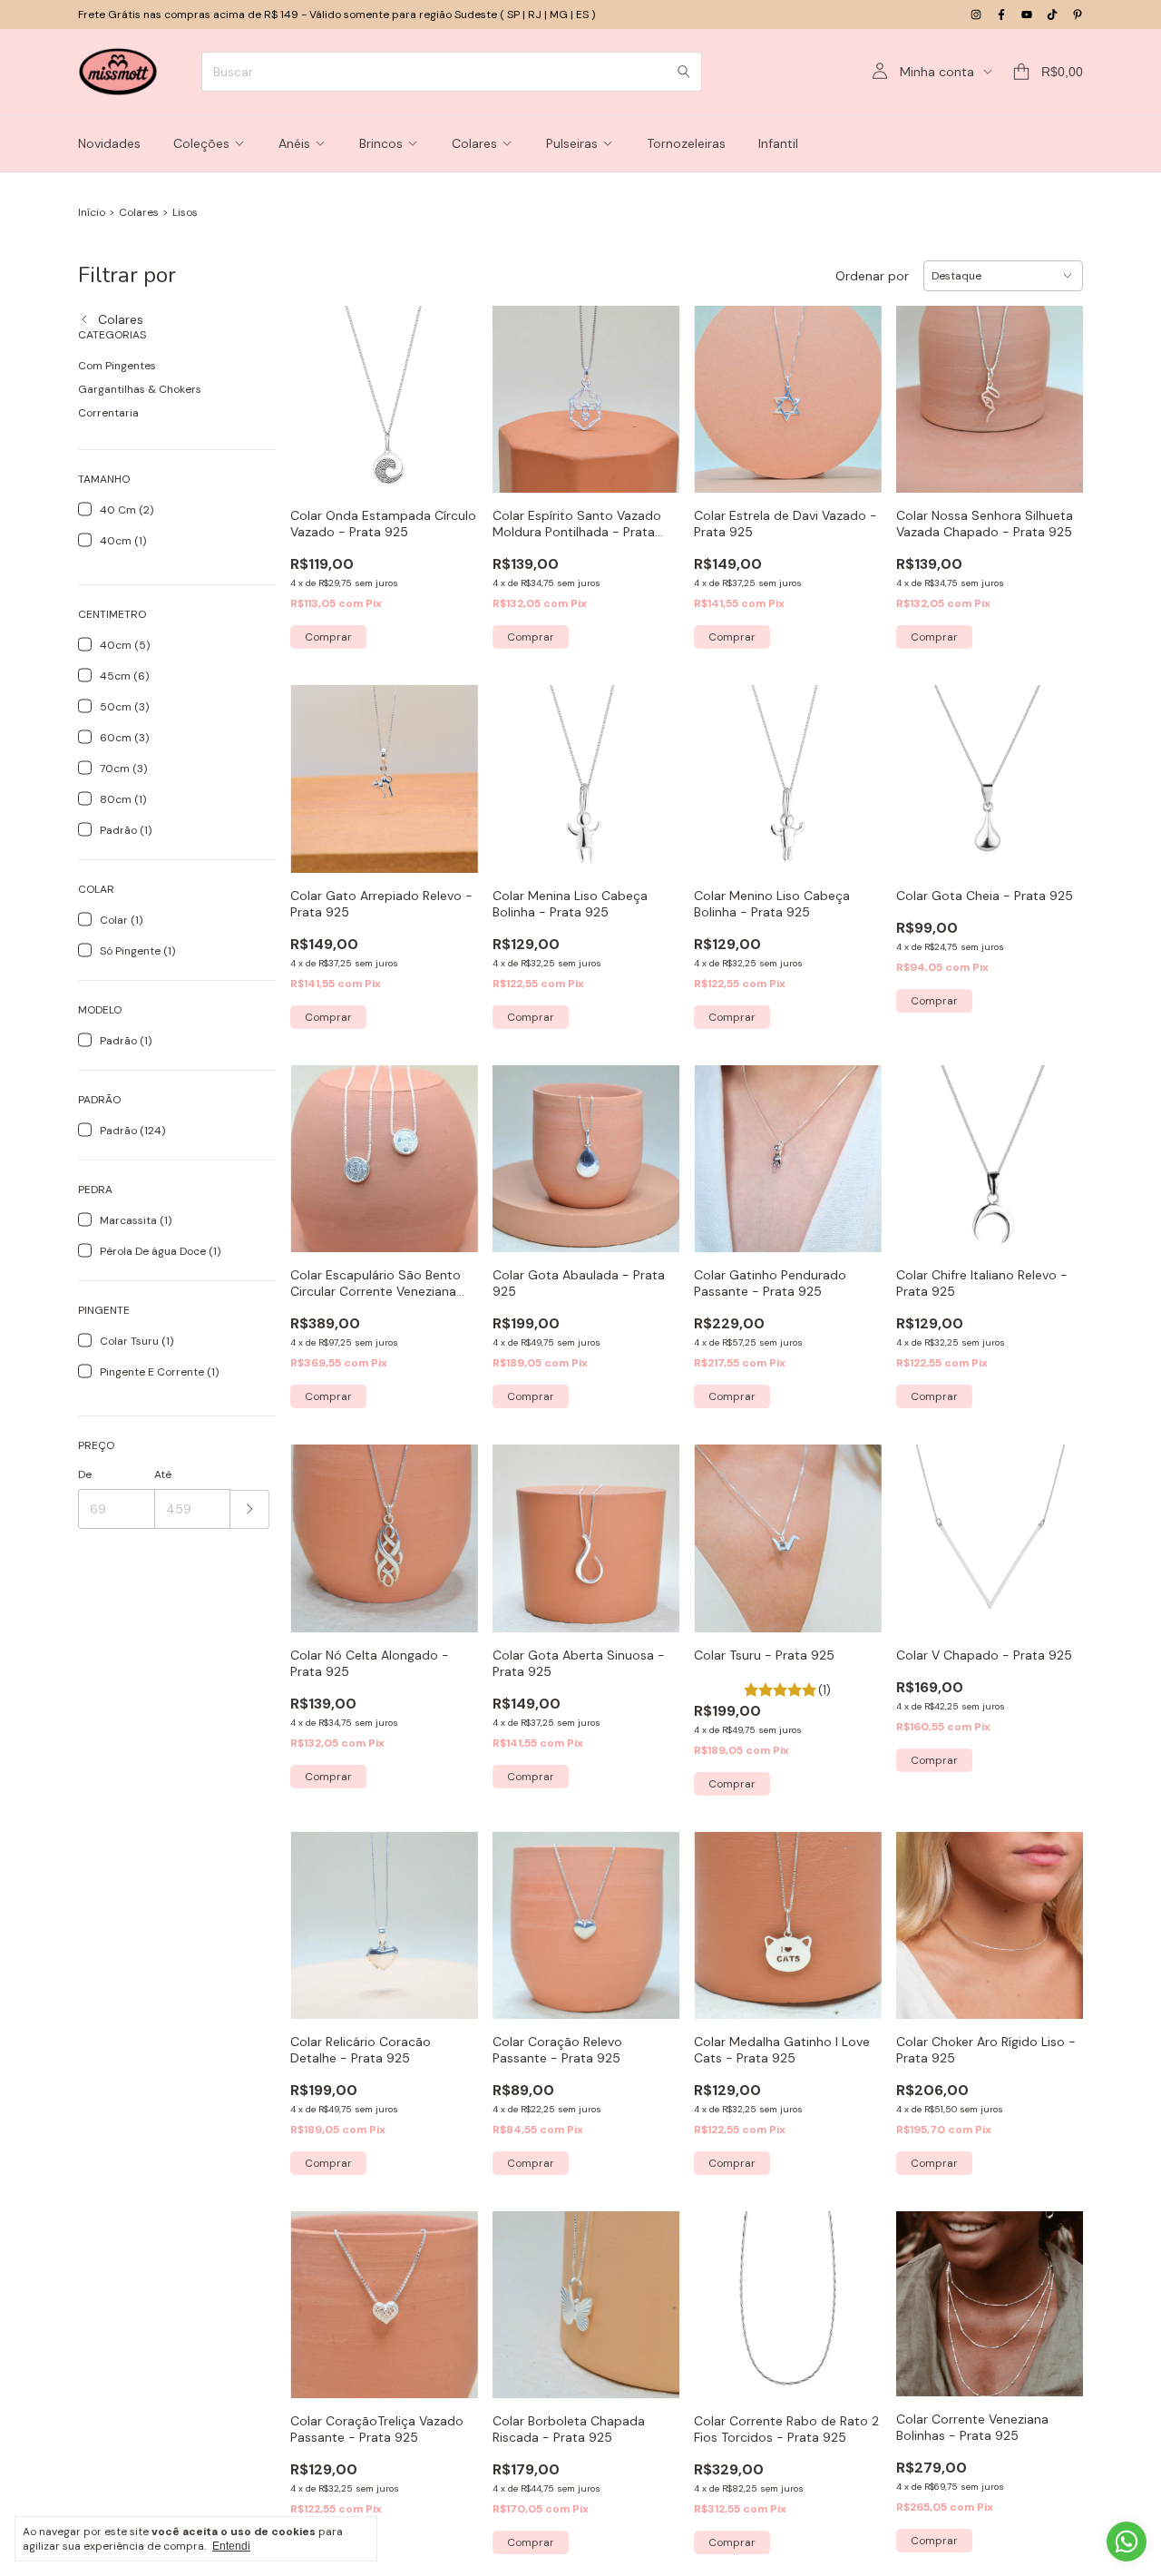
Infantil (778, 143)
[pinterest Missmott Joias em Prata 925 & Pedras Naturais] (1078, 15)
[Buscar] (684, 72)
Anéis (294, 143)
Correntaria (108, 413)
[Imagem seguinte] (451, 1527)
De (85, 1474)
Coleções (201, 143)
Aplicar (250, 1509)
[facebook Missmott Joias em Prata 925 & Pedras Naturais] (1001, 15)
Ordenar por (872, 276)
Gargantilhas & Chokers (140, 389)
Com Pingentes (117, 366)
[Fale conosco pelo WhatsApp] (1127, 2542)
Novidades (109, 143)
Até (163, 1474)
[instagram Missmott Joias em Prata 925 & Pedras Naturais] (976, 15)
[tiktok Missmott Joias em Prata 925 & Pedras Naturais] (1052, 15)
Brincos (381, 143)
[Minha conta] (880, 72)
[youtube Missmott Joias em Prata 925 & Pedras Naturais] (1027, 15)
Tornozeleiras (686, 143)
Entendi (231, 2546)
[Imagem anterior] (317, 1527)
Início (92, 212)
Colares (474, 143)
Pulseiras (572, 143)
